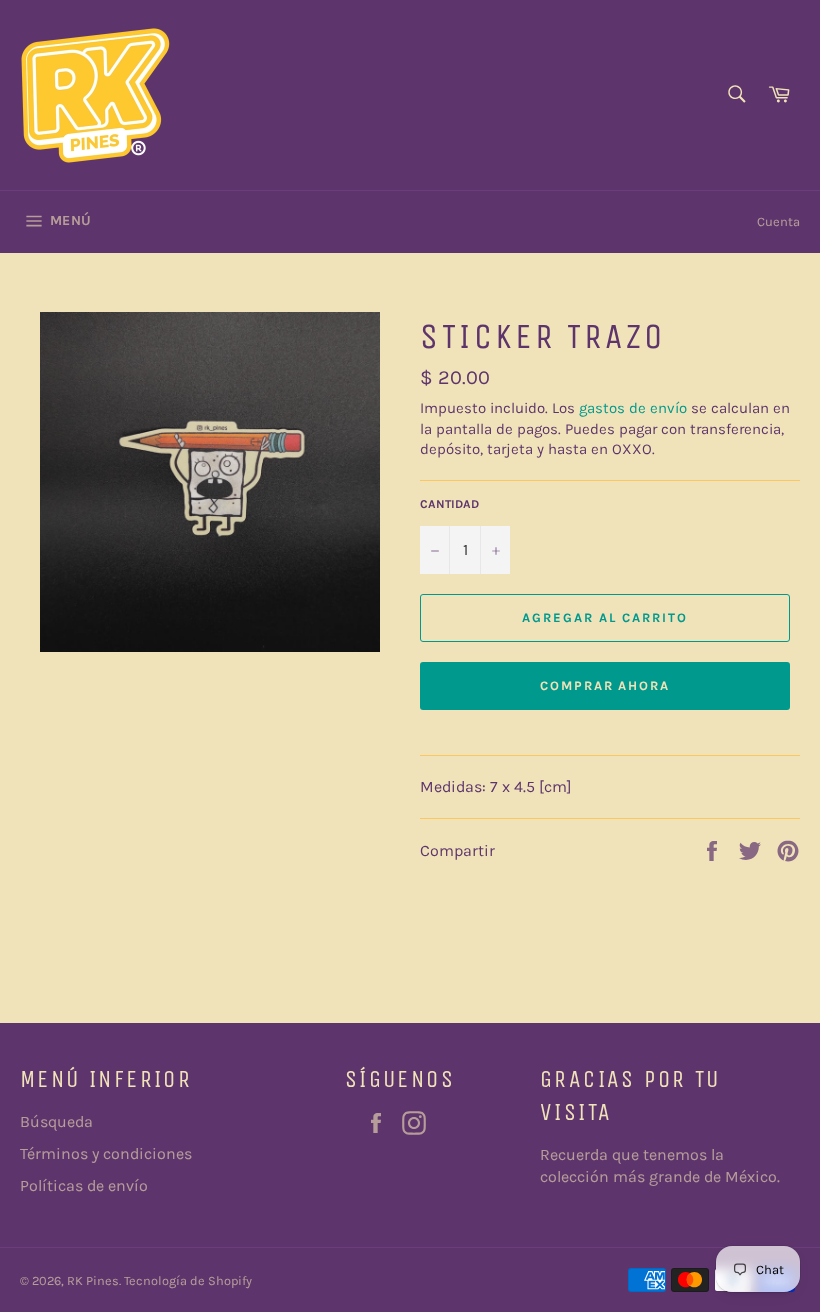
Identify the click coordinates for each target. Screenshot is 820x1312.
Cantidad (449, 504)
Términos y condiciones (106, 1153)
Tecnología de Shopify (188, 1280)
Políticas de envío (84, 1185)
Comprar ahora (605, 685)
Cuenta (778, 221)
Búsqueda (56, 1121)
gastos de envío (633, 408)
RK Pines (93, 1280)
